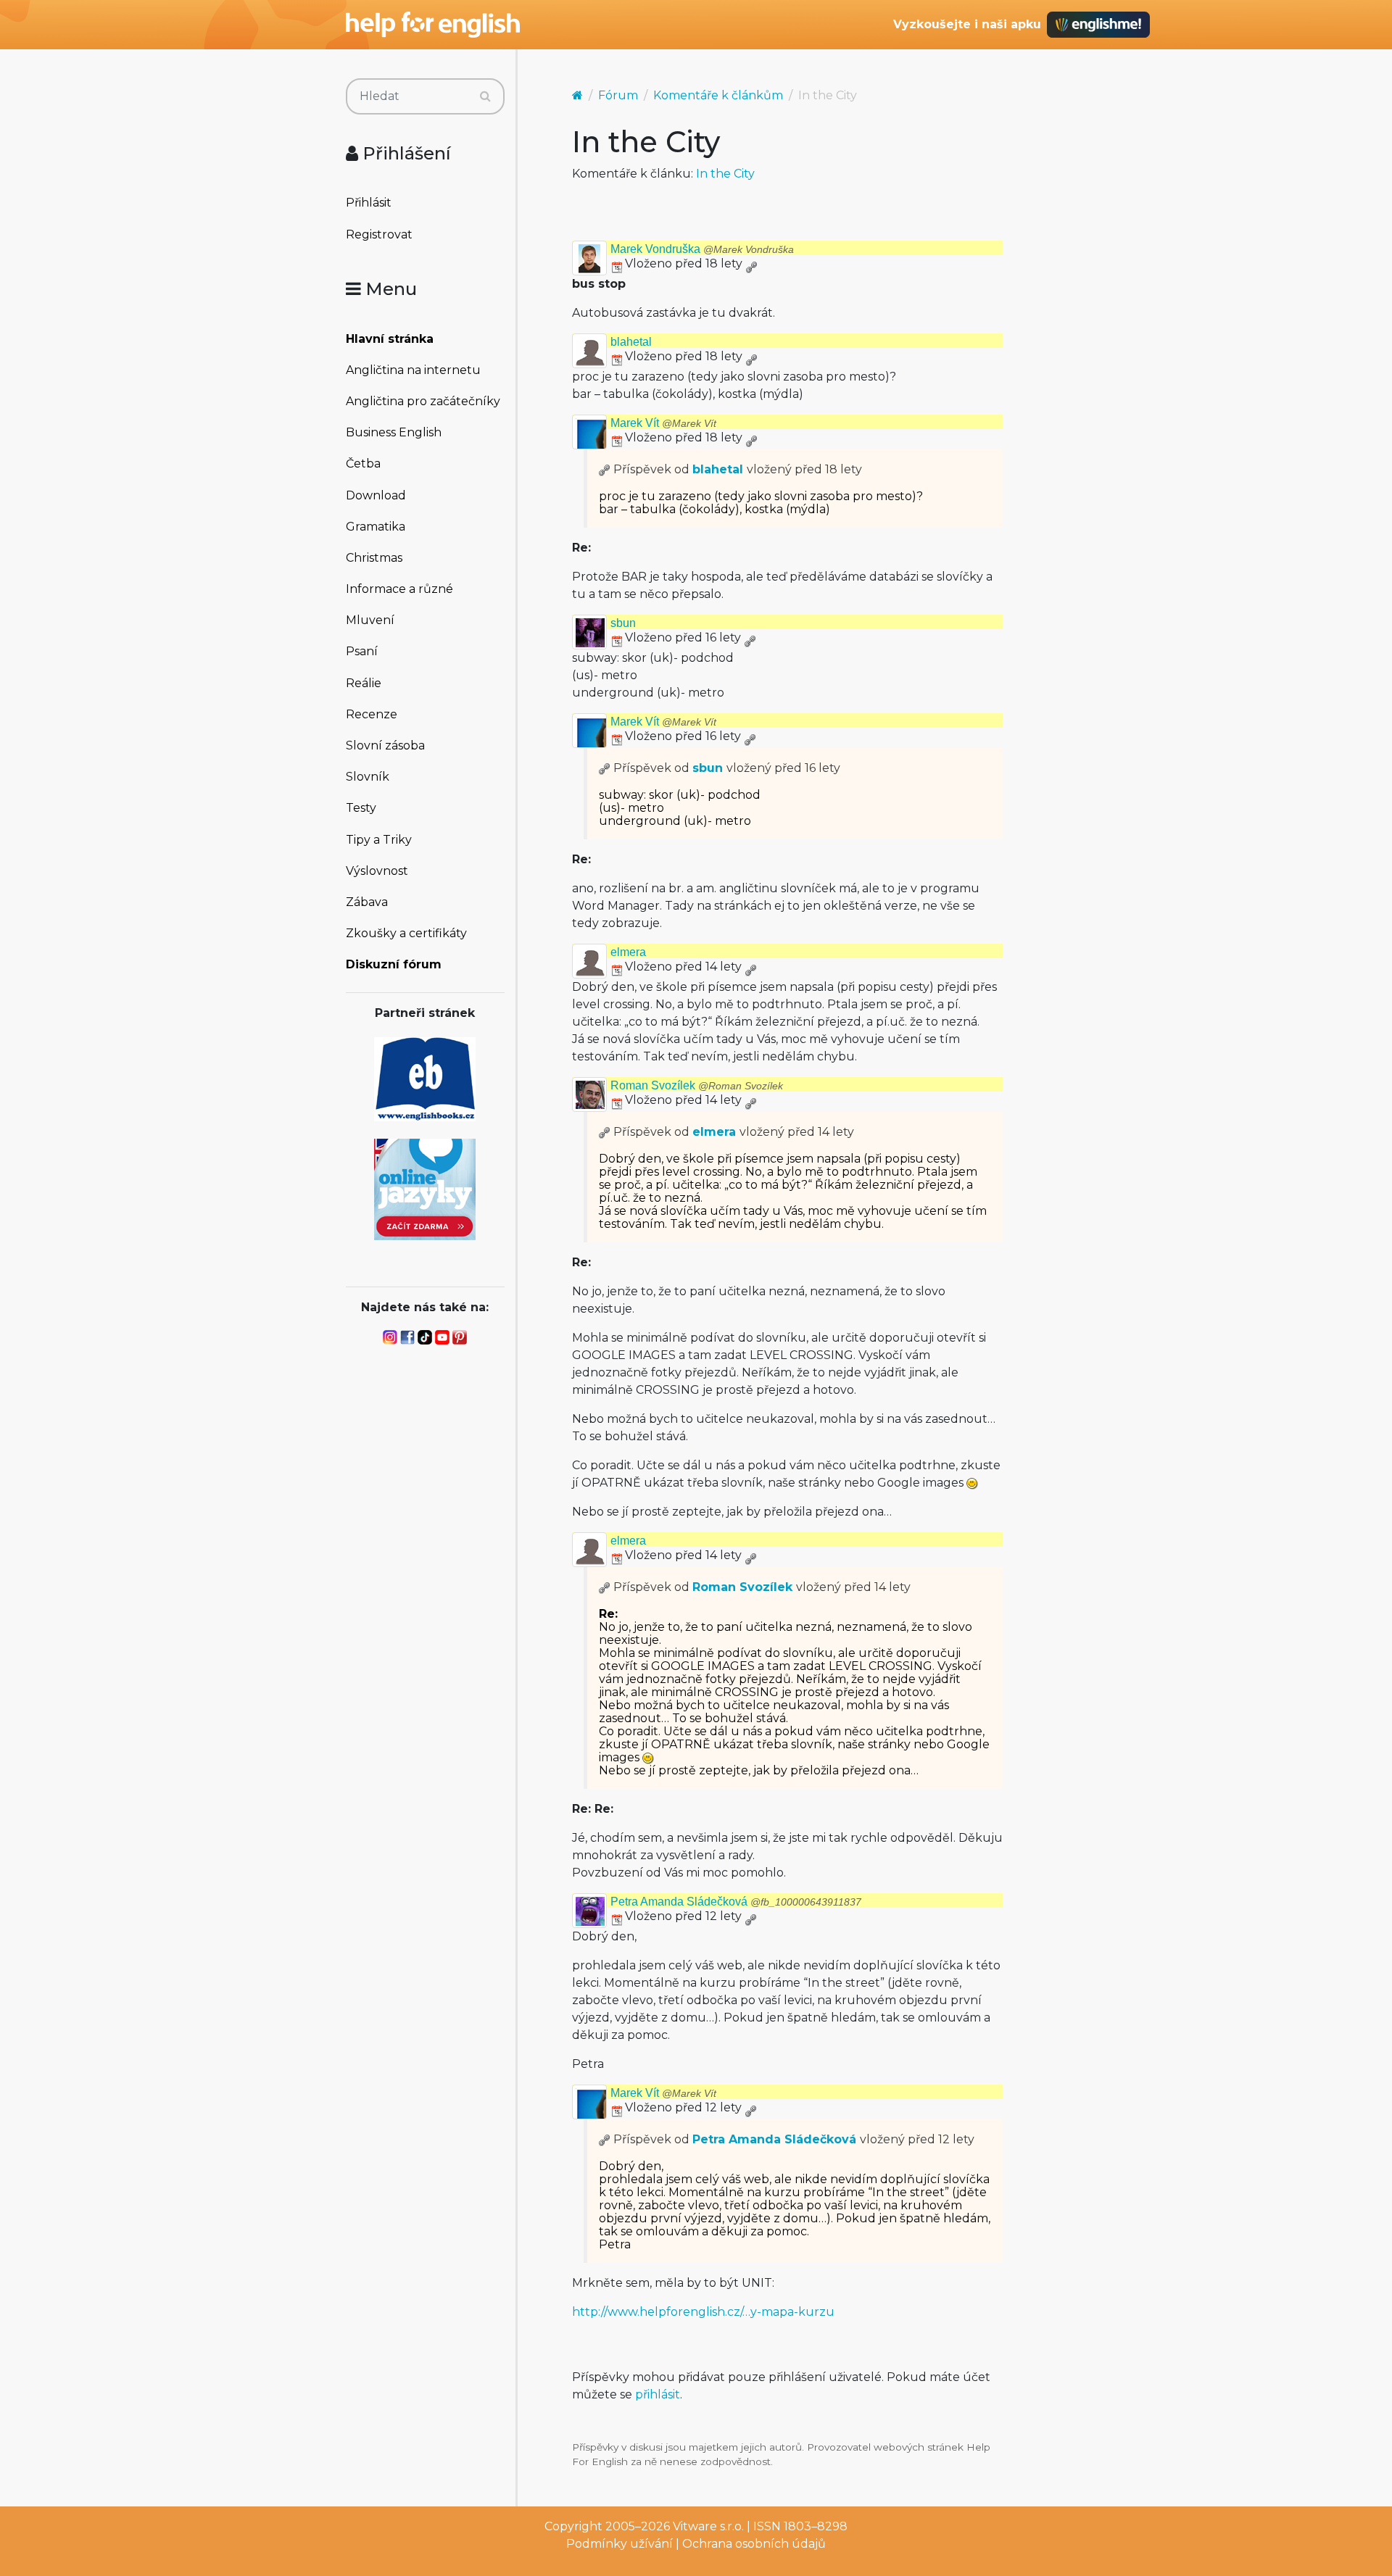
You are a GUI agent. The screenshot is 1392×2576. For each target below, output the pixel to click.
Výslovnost (377, 871)
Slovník (368, 777)
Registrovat (379, 234)
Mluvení (370, 620)
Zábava (367, 902)
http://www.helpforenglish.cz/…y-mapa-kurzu (703, 2312)
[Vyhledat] (485, 96)
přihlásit (658, 2394)
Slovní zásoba (385, 745)
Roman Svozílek (697, 1085)
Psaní (362, 651)
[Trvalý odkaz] (751, 263)
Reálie (364, 683)
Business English (394, 432)
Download (376, 495)
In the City (725, 174)
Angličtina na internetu (413, 370)
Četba (363, 464)
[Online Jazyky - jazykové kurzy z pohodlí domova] (425, 1188)
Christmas (374, 558)
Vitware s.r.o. (708, 2526)
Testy (361, 808)
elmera (628, 952)
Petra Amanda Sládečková (736, 1902)
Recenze (372, 714)
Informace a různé (399, 589)
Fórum (618, 95)
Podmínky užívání (620, 2544)
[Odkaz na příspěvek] (605, 469)
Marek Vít (663, 423)
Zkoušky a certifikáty (406, 933)
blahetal (631, 342)
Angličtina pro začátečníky (423, 401)
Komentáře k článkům (718, 95)
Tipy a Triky (379, 840)
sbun (623, 623)
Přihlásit (369, 203)
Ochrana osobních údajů (754, 2544)
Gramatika (376, 527)
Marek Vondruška (702, 249)
